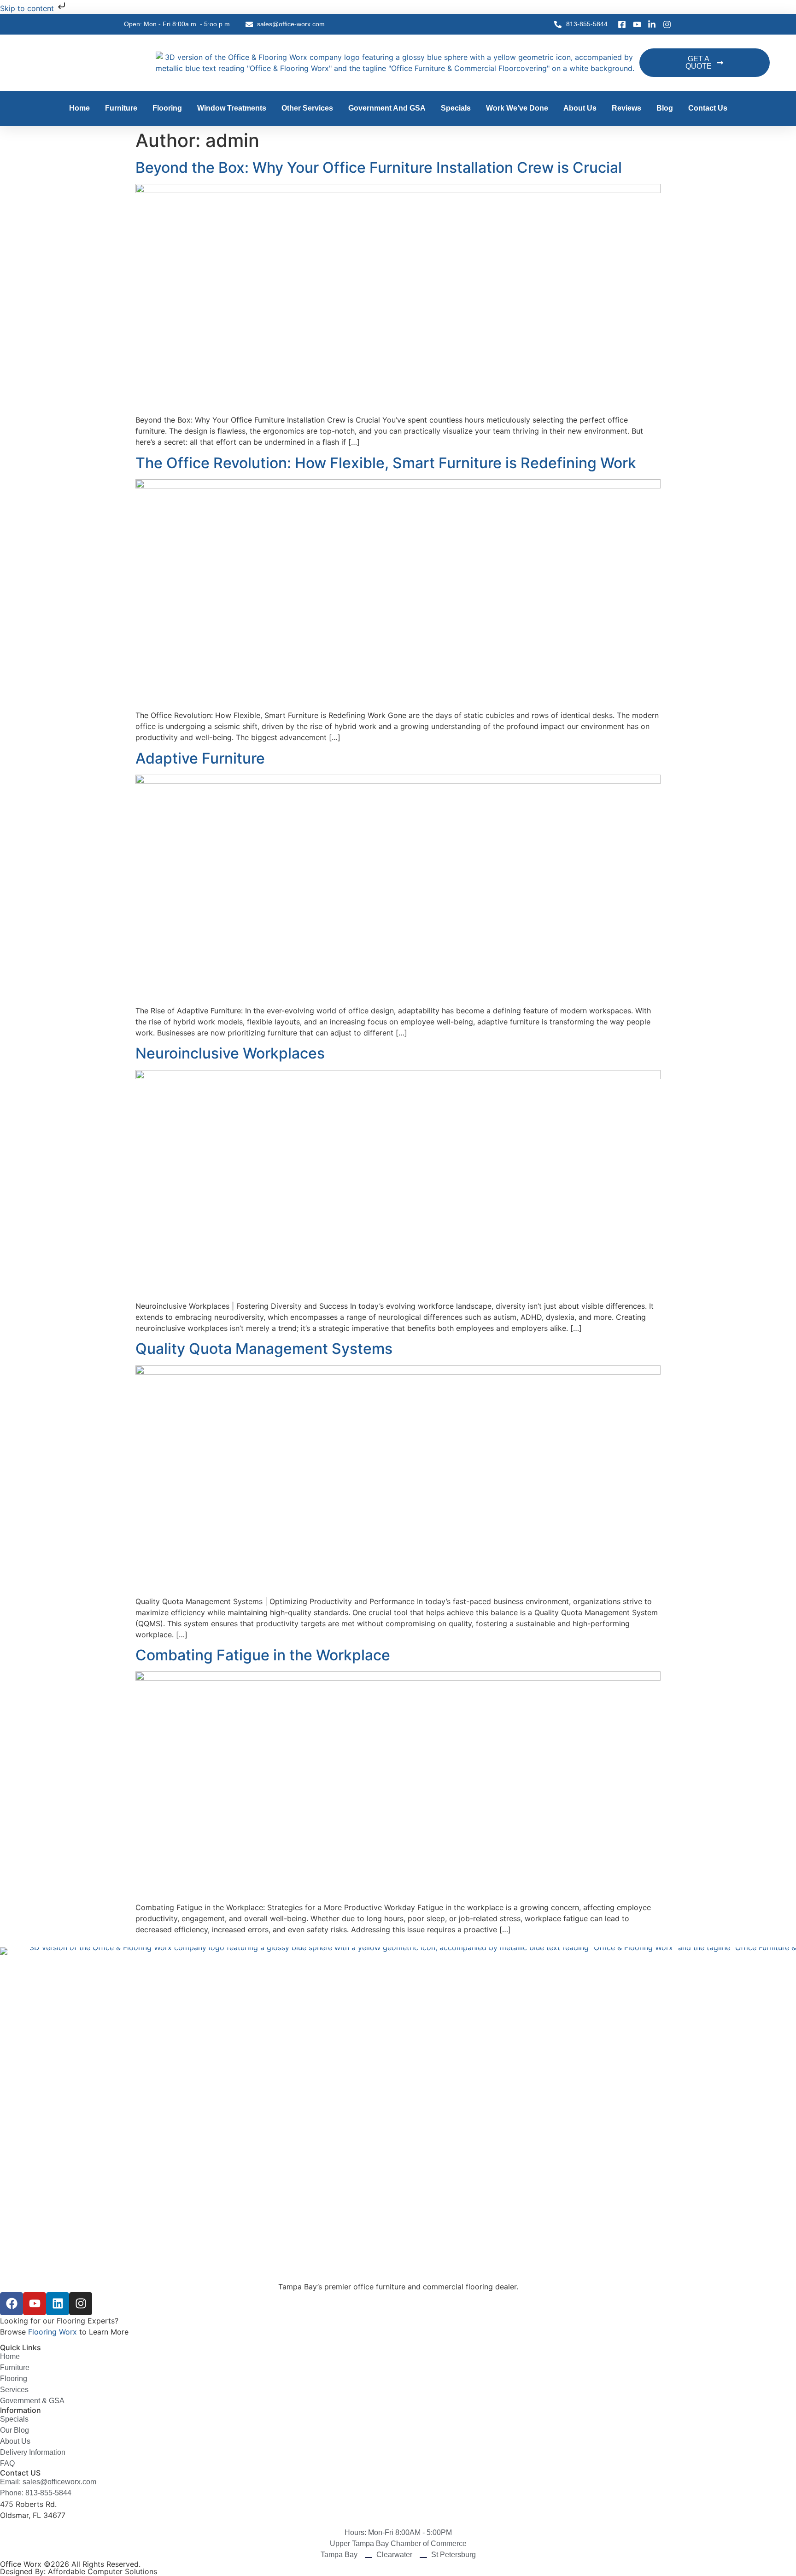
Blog (665, 108)
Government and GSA (387, 108)
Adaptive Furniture (200, 758)
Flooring (167, 108)
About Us (580, 108)
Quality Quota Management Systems (264, 1349)
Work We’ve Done (517, 108)
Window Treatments (232, 108)
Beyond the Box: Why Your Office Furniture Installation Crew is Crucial (379, 168)
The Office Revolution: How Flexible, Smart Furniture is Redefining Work (386, 463)
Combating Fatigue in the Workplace (263, 1655)
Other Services (307, 108)
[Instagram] (81, 2304)
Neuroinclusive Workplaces (230, 1053)
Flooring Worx (53, 2332)
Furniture (121, 108)
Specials (456, 108)
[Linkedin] (58, 2304)
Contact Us (708, 108)
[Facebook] (12, 2304)
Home (79, 108)
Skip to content (28, 8)
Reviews (626, 108)
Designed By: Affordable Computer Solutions (79, 2571)
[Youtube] (35, 2304)
